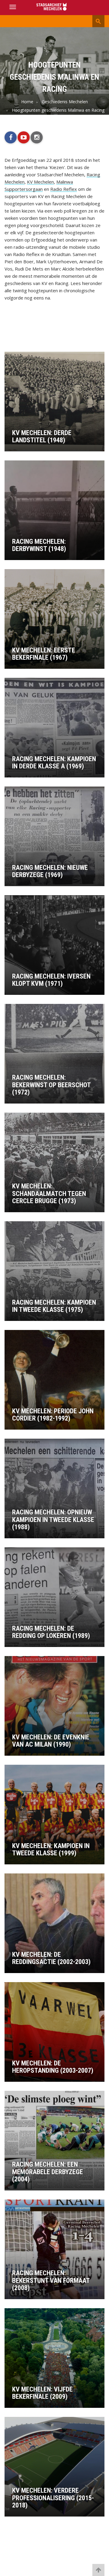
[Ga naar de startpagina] (54, 7)
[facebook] (11, 137)
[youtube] (24, 137)
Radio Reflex (64, 189)
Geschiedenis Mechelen (65, 102)
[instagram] (37, 137)
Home (27, 102)
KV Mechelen (40, 182)
